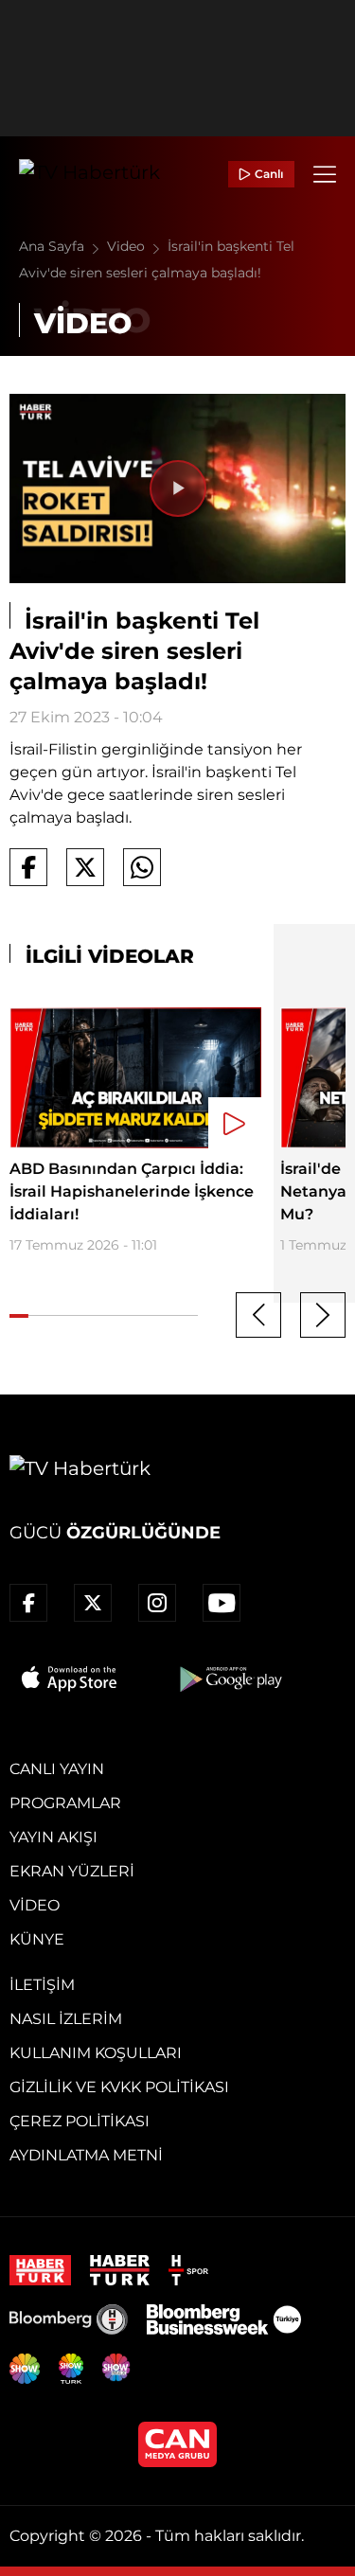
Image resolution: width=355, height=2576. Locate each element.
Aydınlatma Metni (86, 2155)
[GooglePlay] (229, 1679)
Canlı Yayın (57, 1769)
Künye (37, 1939)
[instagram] (157, 1603)
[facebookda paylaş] (28, 867)
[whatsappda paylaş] (142, 867)
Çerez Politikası (80, 2121)
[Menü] (325, 174)
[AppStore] (70, 1679)
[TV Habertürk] (89, 174)
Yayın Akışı (53, 1837)
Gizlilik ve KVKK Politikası (119, 2087)
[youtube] (222, 1603)
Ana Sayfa (53, 246)
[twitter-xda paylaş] (85, 867)
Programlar (65, 1803)
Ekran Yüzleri (72, 1871)
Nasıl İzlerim (66, 2019)
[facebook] (28, 1603)
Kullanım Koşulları (96, 2053)
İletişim (42, 1985)
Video (128, 246)
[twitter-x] (93, 1603)
